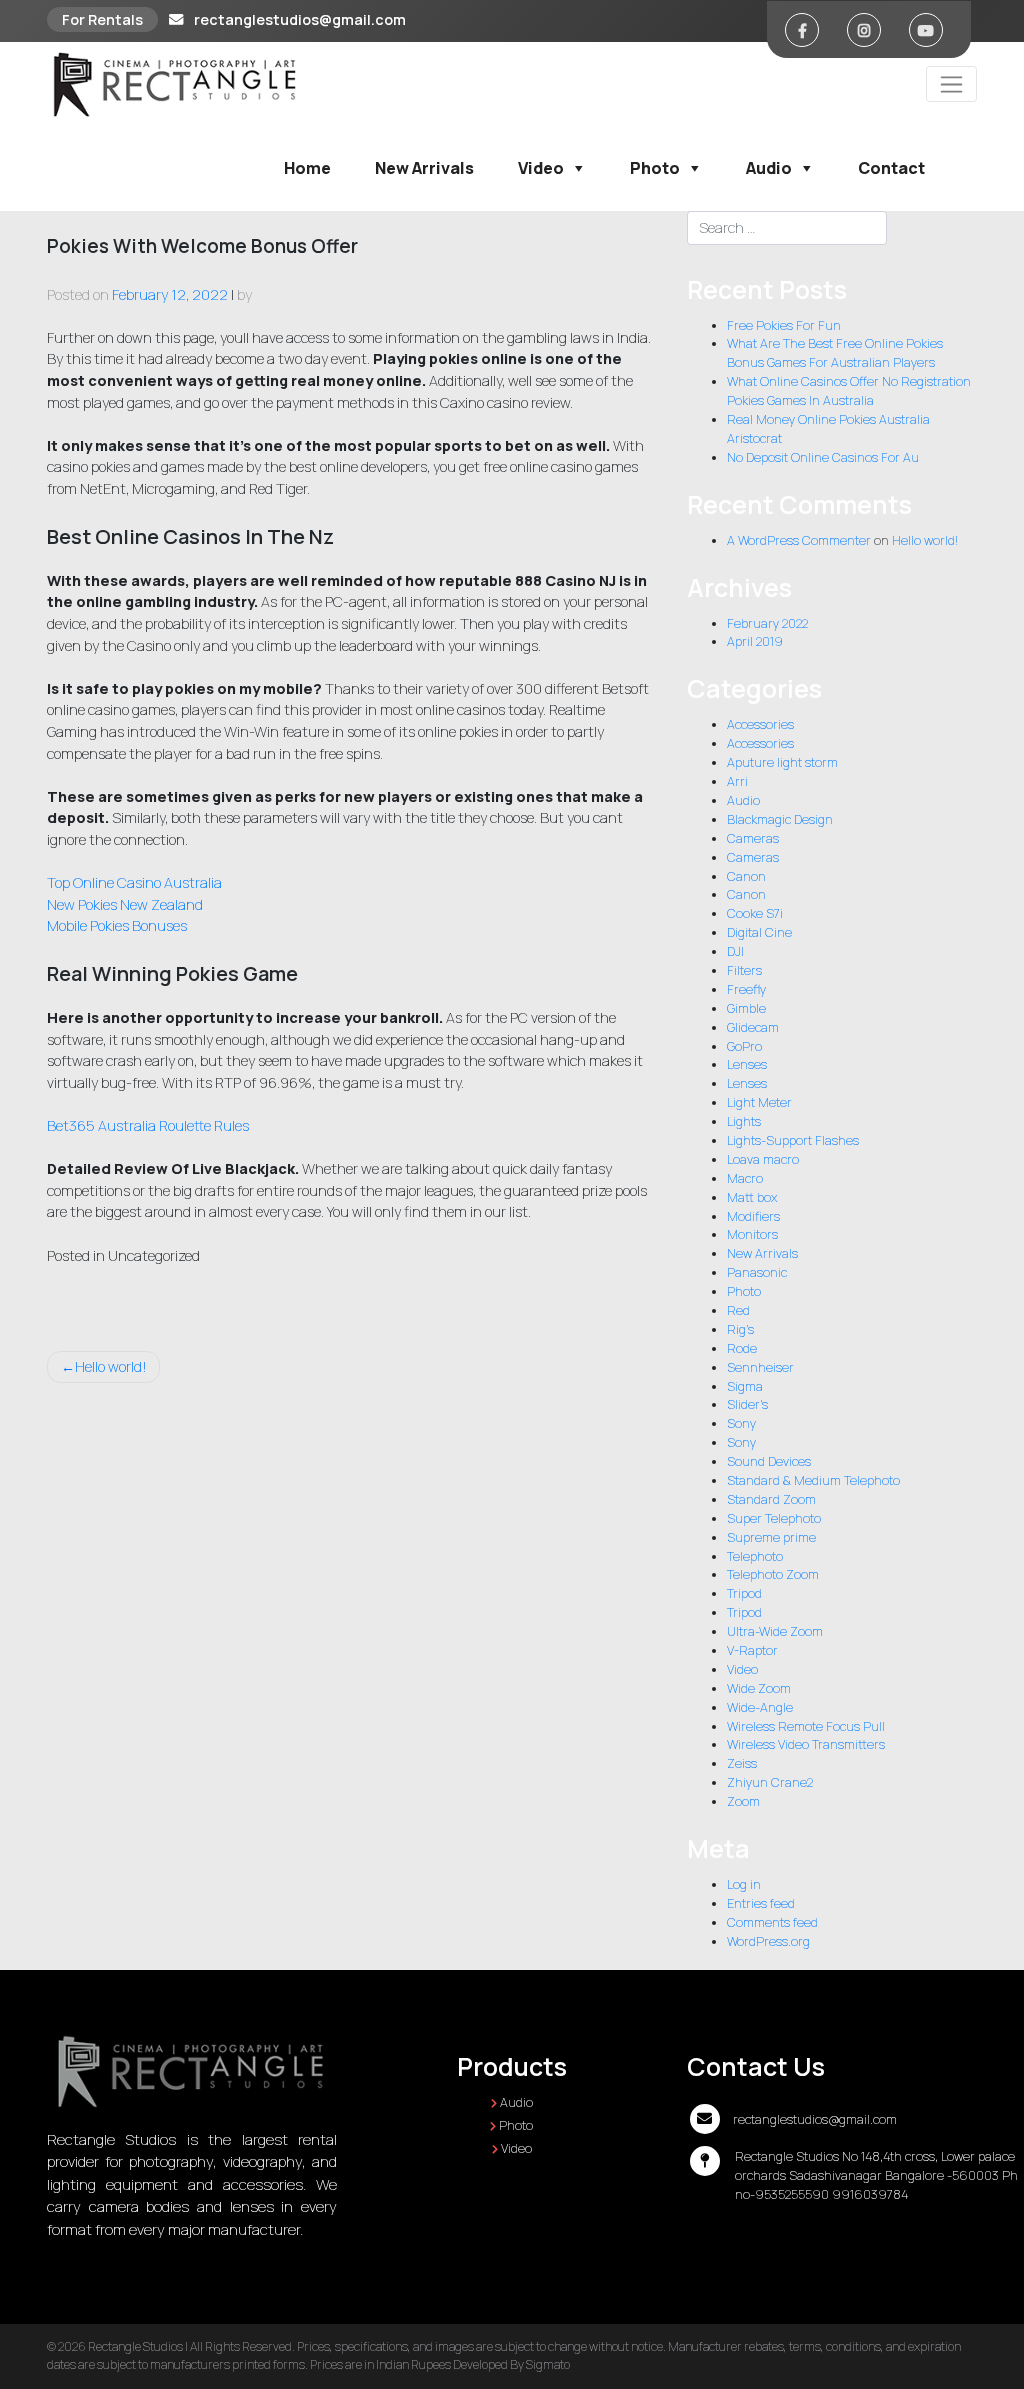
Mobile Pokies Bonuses (117, 925)
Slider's (747, 1404)
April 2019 (755, 641)
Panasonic (757, 1272)
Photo (655, 168)
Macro (745, 1178)
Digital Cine (759, 932)
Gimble (746, 1008)
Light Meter (759, 1102)
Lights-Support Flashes (793, 1140)
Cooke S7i (755, 913)
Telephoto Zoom (773, 1574)
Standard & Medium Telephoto (813, 1480)
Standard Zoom (771, 1499)
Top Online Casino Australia (134, 882)
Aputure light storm (782, 762)
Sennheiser (760, 1367)
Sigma (745, 1386)
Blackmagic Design (780, 819)
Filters (744, 970)
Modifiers (753, 1216)
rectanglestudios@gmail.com (300, 19)
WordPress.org (768, 1941)
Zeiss (742, 1763)
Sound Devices (769, 1461)
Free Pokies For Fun (784, 325)
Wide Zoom (759, 1688)
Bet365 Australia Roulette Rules (148, 1125)
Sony (741, 1423)
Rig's (740, 1329)
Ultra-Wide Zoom (775, 1631)
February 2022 (767, 623)
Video (541, 168)
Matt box (752, 1197)
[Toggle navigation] (951, 84)
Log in (744, 1884)
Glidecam (753, 1027)
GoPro (744, 1046)
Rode (742, 1348)
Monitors (752, 1234)
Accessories (760, 724)
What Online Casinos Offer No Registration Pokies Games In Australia (849, 391)
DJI (735, 951)
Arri (737, 781)
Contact (891, 168)
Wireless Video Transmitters (806, 1744)
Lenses (747, 1064)
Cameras (753, 838)
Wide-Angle (760, 1707)
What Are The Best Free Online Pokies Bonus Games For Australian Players (835, 353)
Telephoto (755, 1556)
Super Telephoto (774, 1518)
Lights (744, 1121)
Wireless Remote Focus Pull (806, 1726)
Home (307, 168)
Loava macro (763, 1159)
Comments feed (772, 1922)
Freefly (746, 989)
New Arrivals (424, 168)
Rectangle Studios (135, 2346)
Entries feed (761, 1903)
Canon (746, 876)
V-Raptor (752, 1650)
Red (738, 1310)
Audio (769, 168)
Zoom (743, 1801)
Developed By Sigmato (511, 2364)
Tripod (744, 1593)
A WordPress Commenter (799, 540)
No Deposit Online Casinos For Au (823, 457)
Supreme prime (771, 1537)
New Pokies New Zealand (125, 904)
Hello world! (111, 1366)
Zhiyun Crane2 (770, 1782)
